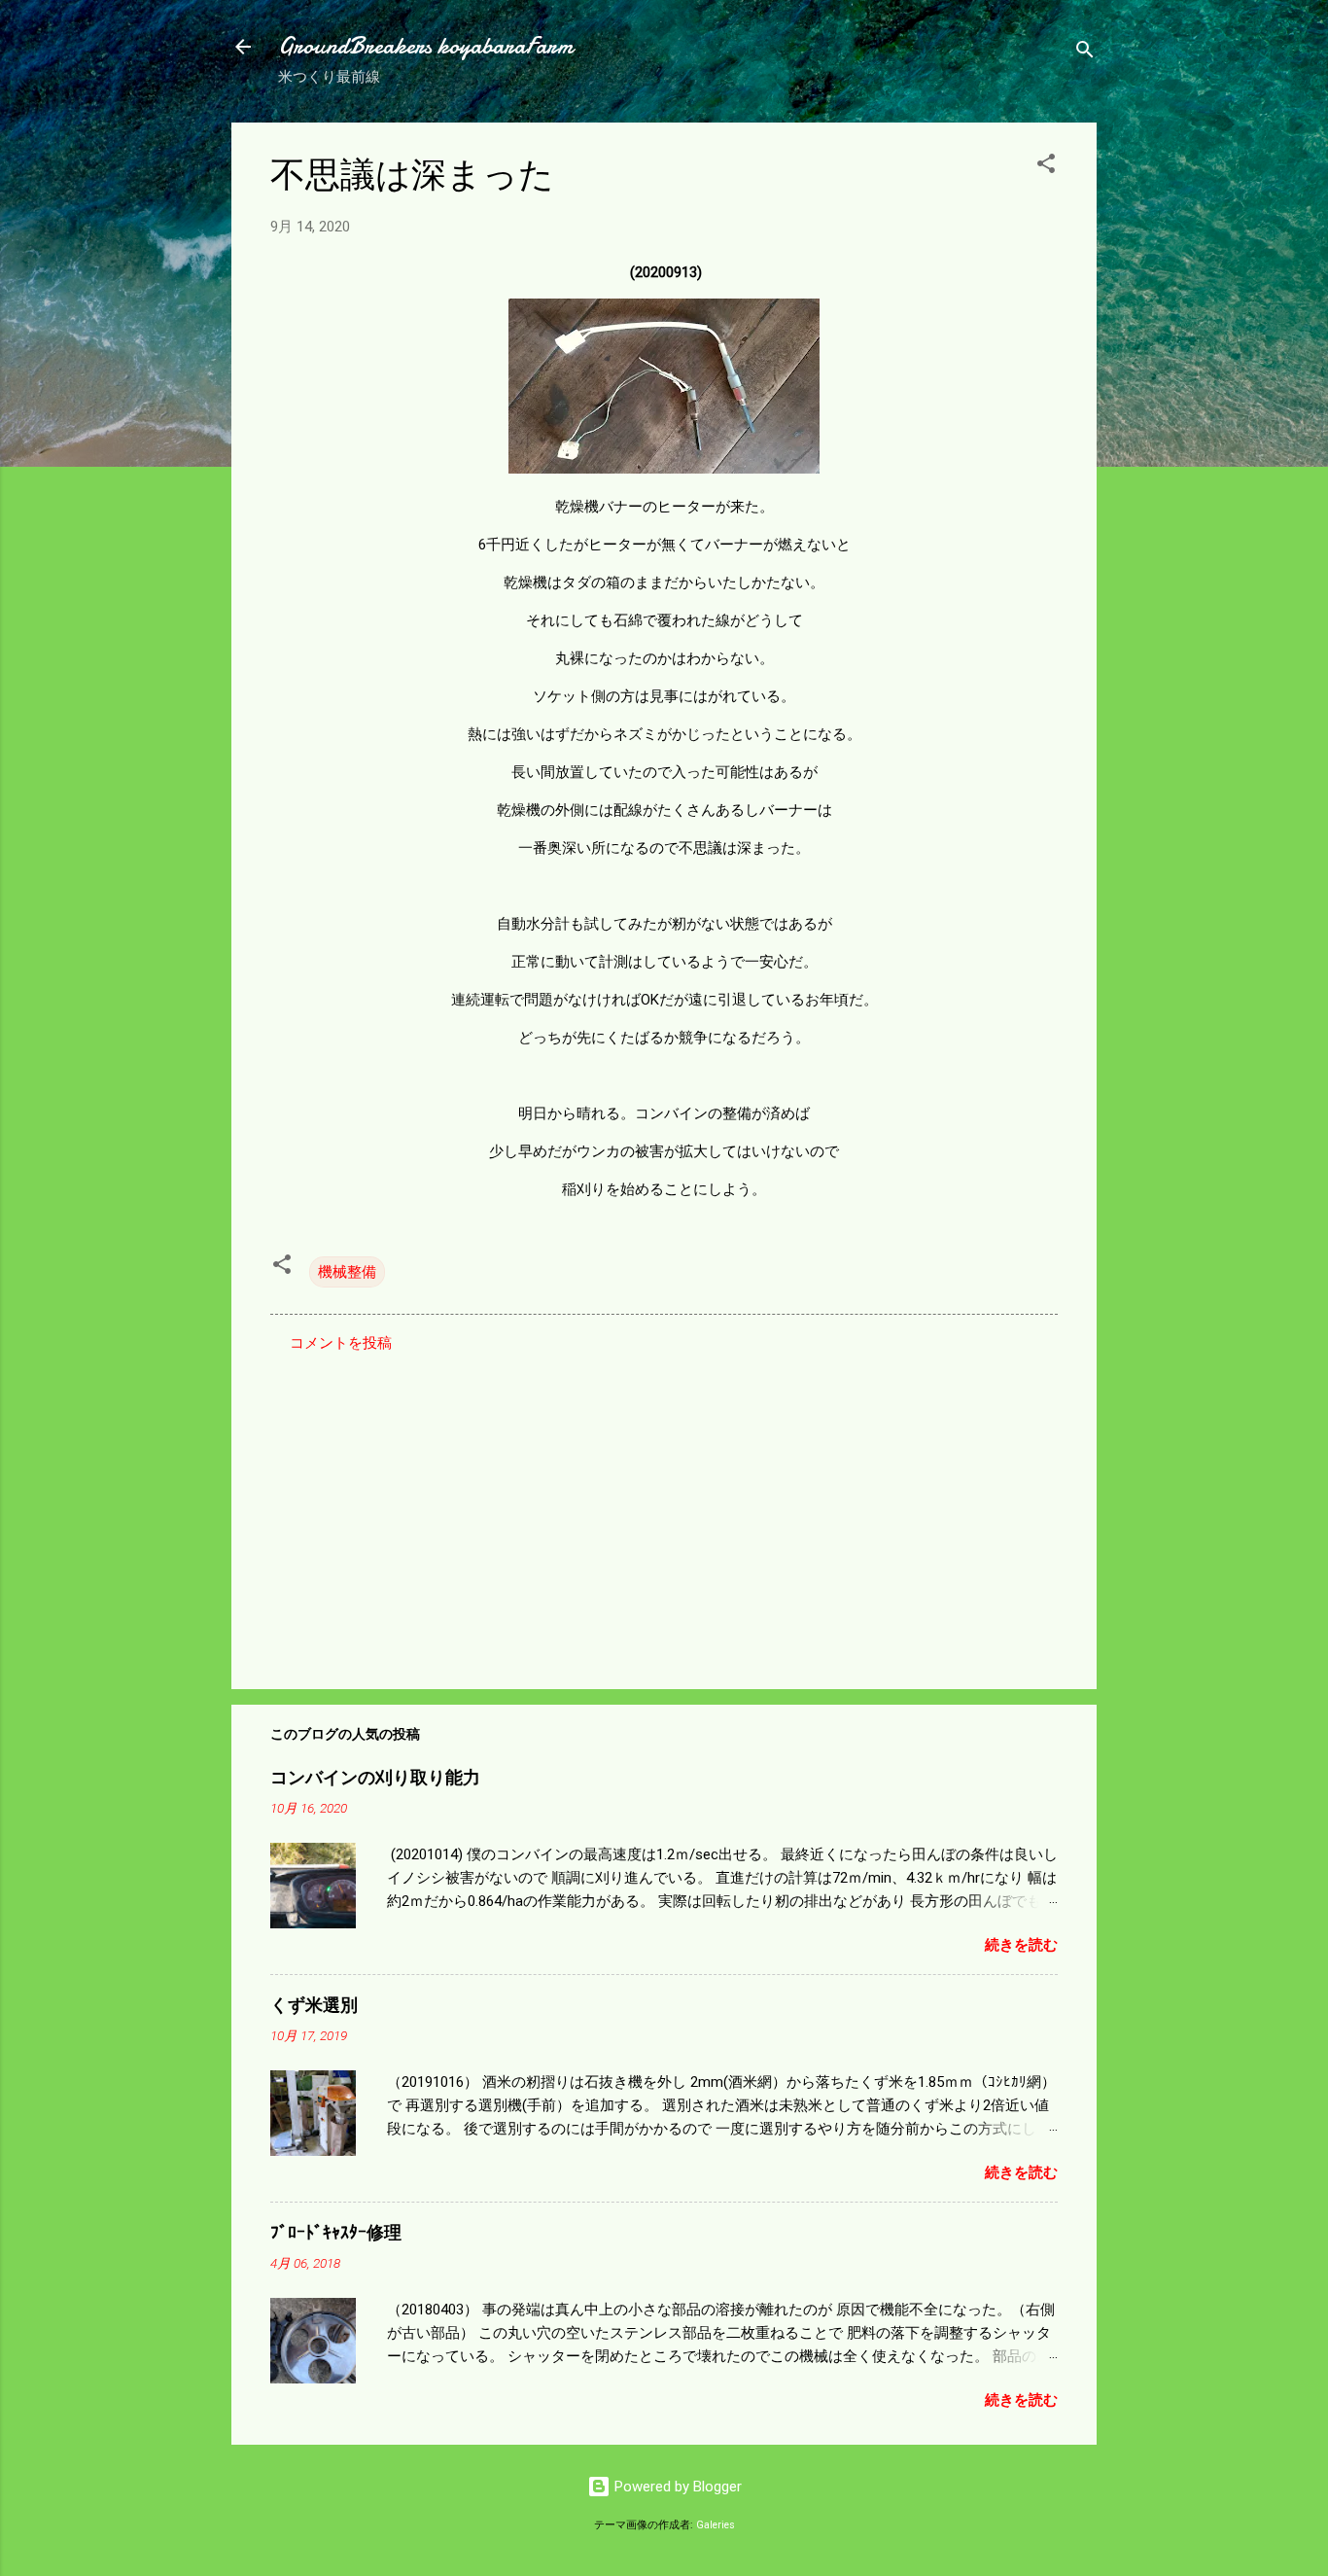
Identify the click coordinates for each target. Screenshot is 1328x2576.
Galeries (716, 2525)
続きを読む (1021, 1945)
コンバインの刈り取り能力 (375, 1778)
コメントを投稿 (341, 1343)
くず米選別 (314, 2006)
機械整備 (347, 1272)
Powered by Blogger (676, 2487)
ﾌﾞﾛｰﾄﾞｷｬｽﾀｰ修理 (336, 2233)
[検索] (1085, 53)
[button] (1046, 167)
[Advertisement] (664, 1508)
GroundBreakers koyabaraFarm (425, 46)
